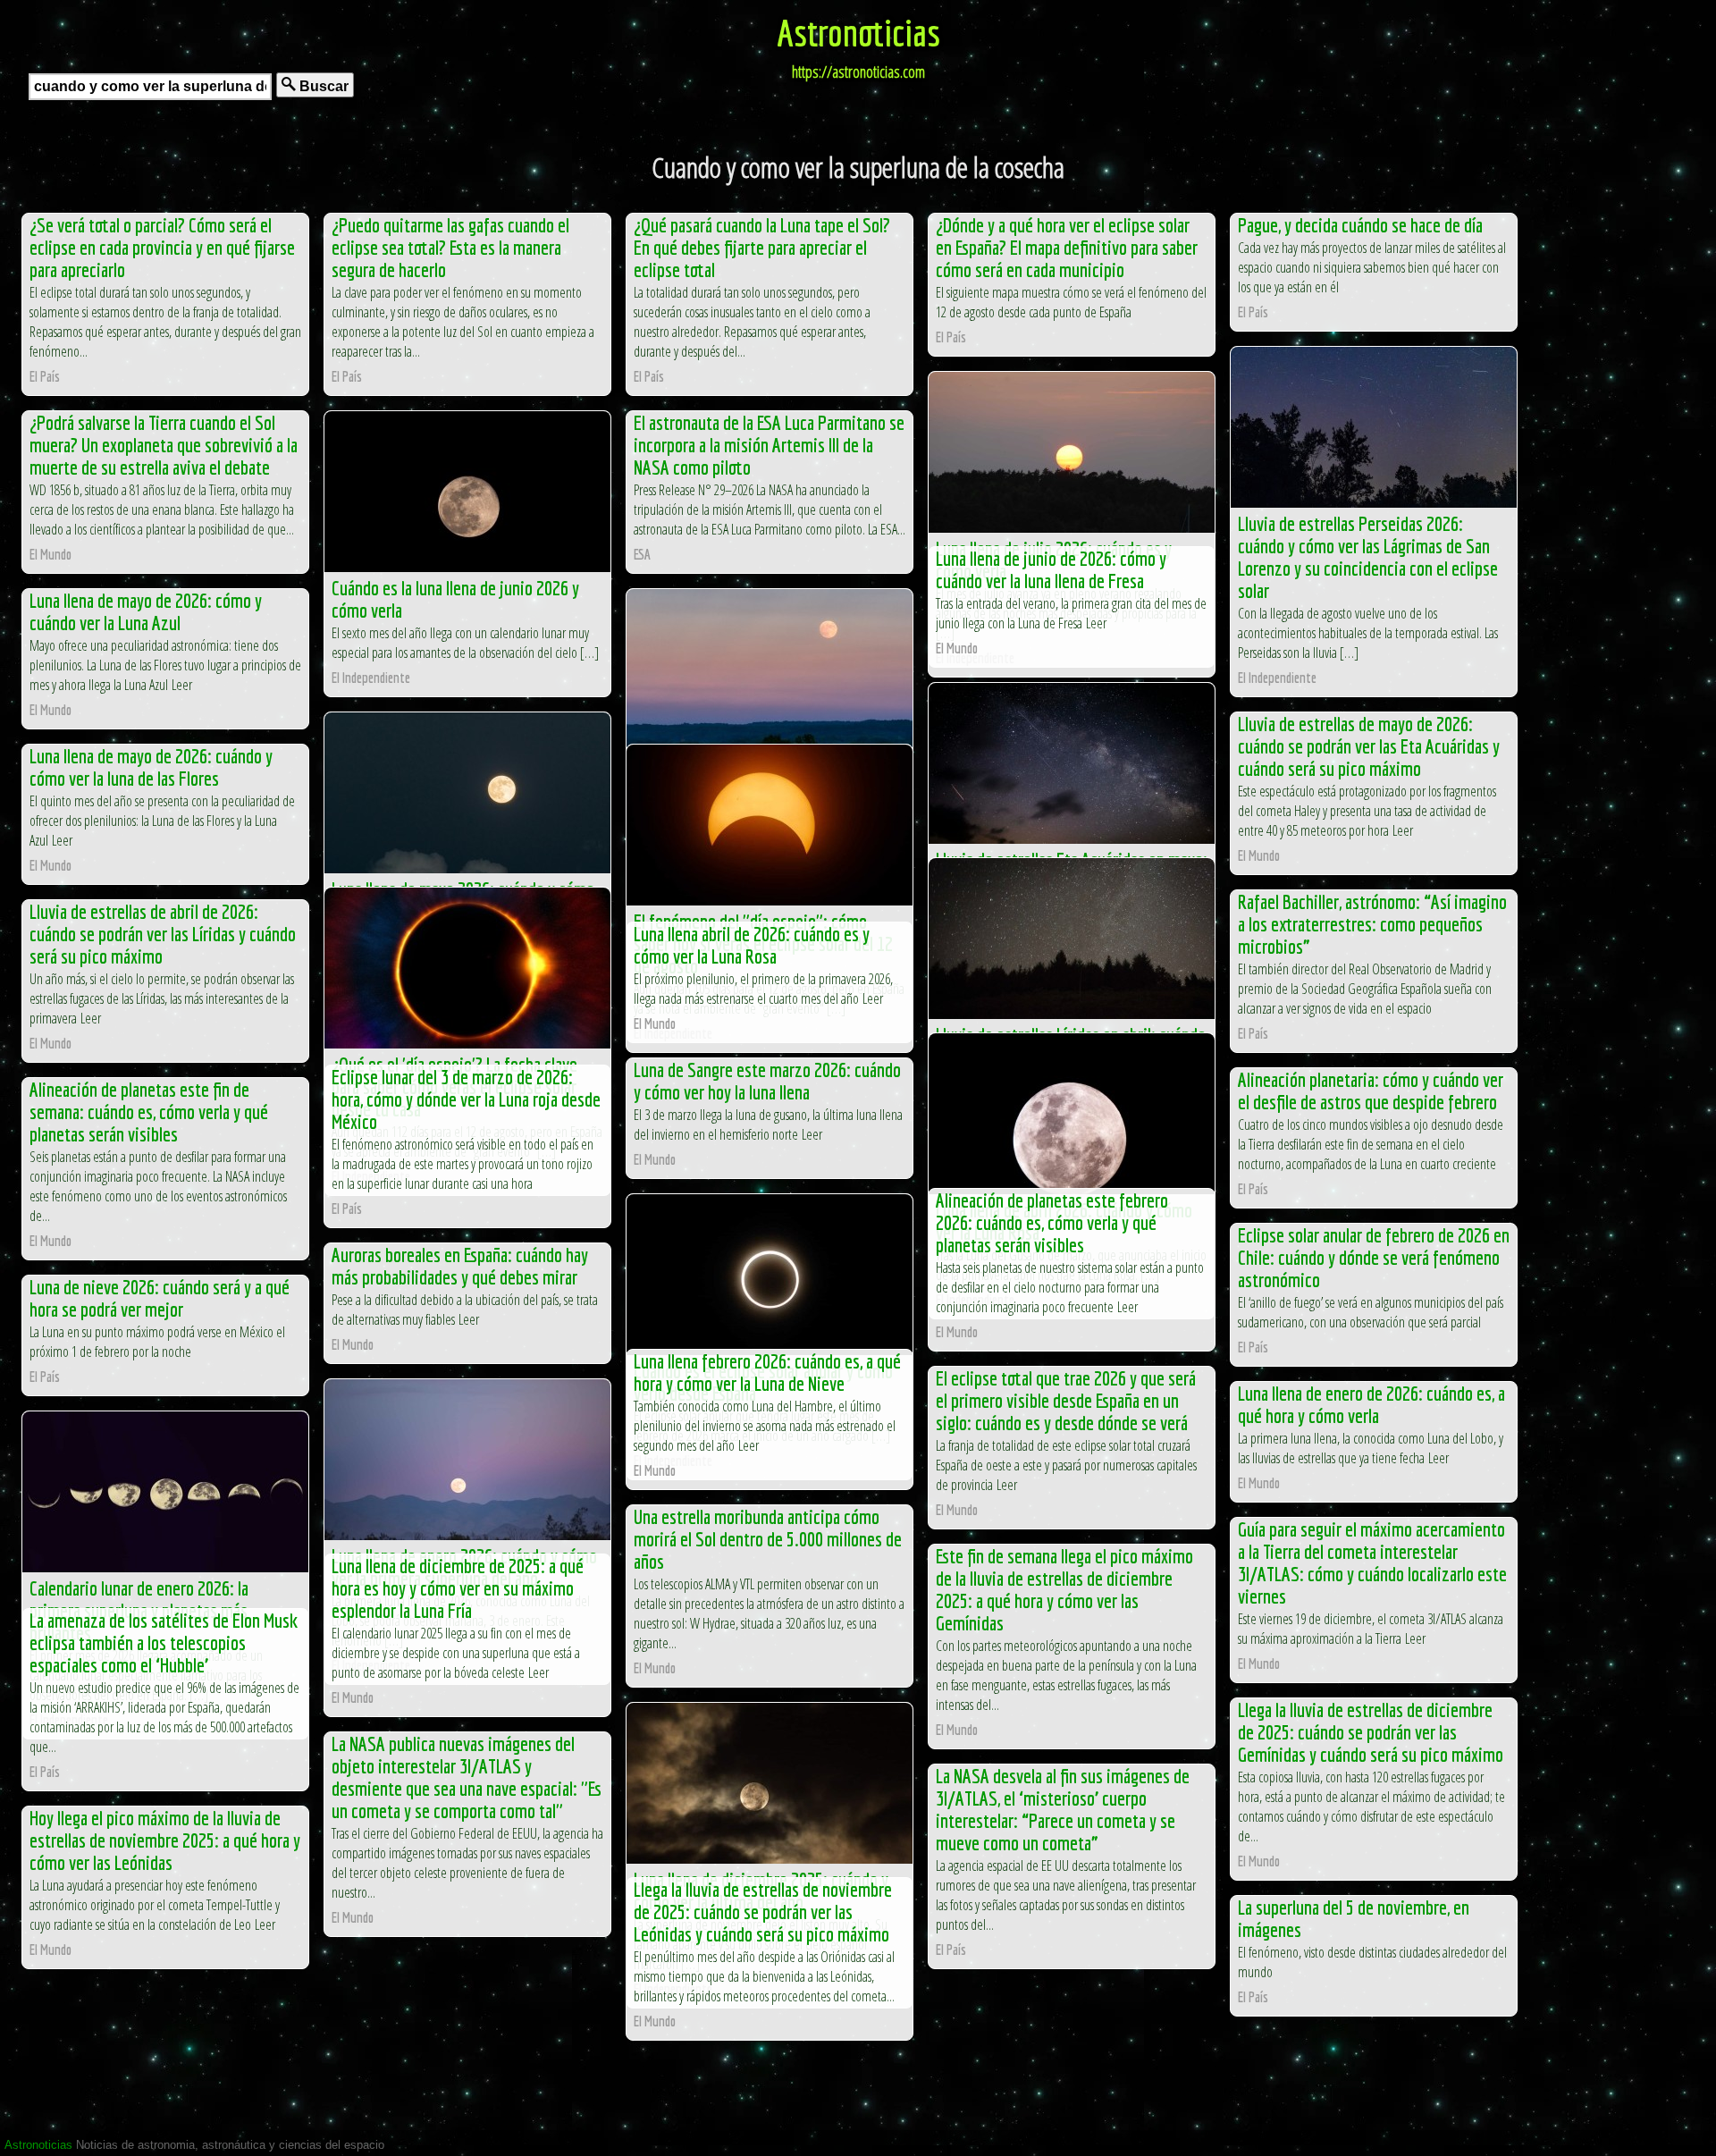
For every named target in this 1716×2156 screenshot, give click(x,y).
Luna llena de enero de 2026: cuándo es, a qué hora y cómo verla (1371, 1404)
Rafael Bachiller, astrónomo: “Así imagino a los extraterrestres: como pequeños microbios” (1372, 924)
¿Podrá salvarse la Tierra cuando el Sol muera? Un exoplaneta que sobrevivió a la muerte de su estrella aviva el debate (164, 445)
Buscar (322, 86)
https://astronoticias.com (858, 72)
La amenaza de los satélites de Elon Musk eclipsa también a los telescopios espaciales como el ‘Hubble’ (164, 1642)
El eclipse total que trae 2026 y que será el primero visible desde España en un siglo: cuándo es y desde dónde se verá (1066, 1400)
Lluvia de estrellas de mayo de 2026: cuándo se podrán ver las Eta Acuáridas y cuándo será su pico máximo (1369, 746)
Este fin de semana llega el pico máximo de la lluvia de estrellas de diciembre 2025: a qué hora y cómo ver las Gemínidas (1064, 1589)
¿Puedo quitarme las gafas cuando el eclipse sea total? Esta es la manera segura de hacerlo (450, 247)
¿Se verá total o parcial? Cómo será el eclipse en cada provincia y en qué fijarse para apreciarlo (162, 247)
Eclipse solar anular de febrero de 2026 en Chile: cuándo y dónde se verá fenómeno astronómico (1374, 1257)
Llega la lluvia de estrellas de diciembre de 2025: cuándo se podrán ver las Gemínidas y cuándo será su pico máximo (1371, 1732)
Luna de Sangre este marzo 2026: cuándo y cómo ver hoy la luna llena (767, 1081)
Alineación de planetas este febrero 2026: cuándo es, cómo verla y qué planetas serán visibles (1052, 1222)
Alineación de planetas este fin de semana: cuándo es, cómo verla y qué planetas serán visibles (149, 1112)
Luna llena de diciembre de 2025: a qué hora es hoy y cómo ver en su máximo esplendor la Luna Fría (458, 1588)
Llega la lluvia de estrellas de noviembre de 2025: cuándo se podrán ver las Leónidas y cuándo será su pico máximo (763, 1912)
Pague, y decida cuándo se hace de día (1360, 225)
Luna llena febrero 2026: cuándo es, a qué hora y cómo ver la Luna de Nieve (767, 1372)
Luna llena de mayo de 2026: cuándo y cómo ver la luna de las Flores (151, 767)
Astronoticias (858, 32)
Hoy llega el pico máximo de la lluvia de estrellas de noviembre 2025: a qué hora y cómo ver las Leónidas (165, 1840)
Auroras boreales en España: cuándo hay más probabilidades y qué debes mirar (460, 1266)
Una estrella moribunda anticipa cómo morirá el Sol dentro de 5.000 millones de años (768, 1539)
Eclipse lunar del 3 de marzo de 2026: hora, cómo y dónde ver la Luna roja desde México (466, 1099)
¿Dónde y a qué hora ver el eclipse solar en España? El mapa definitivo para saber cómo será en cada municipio (1067, 247)
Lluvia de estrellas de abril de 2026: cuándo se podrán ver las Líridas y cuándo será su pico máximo (163, 934)
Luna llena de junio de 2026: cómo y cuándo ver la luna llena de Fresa (1051, 569)
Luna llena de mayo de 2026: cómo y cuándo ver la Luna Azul (146, 611)
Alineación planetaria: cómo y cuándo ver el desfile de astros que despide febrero (1371, 1091)
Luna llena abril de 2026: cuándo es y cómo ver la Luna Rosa (752, 945)
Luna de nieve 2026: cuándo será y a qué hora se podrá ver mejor (160, 1298)
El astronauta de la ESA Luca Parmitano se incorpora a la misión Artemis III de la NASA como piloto (769, 445)
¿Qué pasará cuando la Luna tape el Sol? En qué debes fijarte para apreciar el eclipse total (762, 247)
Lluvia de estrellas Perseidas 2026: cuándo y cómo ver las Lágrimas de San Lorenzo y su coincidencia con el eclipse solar (1368, 557)
